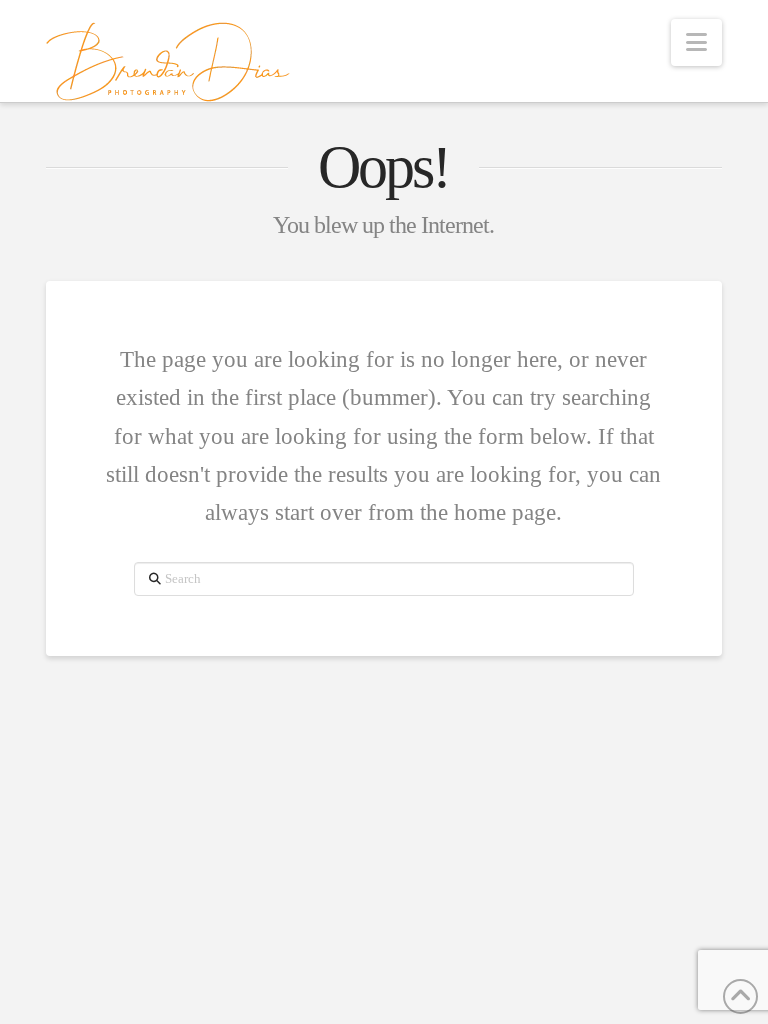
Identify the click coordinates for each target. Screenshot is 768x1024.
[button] (696, 42)
